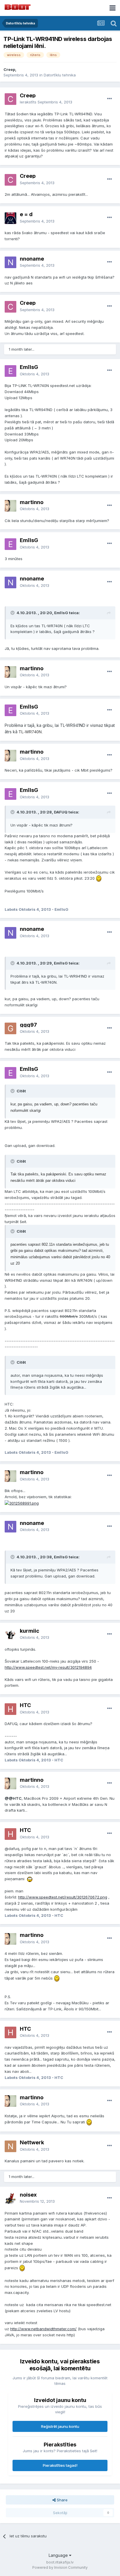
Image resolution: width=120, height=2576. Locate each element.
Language (59, 2555)
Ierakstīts (46, 102)
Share (62, 2500)
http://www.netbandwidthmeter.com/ (43, 2329)
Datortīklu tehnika (60, 75)
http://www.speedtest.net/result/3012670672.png (63, 1897)
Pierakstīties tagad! (60, 2465)
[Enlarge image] (99, 878)
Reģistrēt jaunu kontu (60, 2426)
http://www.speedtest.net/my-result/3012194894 (48, 1667)
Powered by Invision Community (60, 2567)
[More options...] (110, 99)
